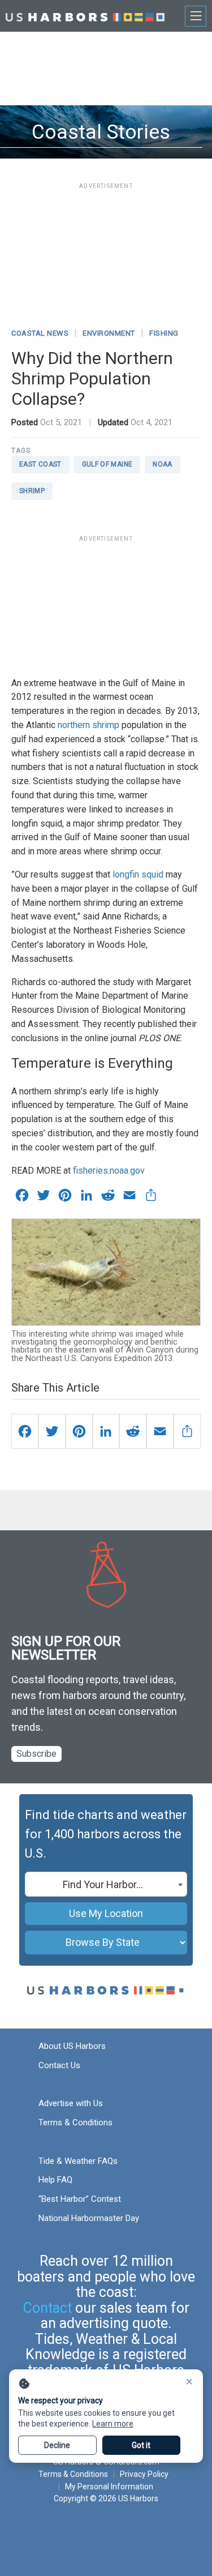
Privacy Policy (144, 2474)
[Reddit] (133, 1431)
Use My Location (106, 1913)
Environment (109, 333)
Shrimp (32, 491)
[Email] (160, 1431)
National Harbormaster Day (89, 2218)
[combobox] (106, 1884)
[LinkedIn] (106, 1431)
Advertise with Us (71, 2103)
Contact (47, 2308)
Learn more (113, 2424)
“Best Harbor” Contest (80, 2199)
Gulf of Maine (107, 464)
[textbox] (106, 1885)
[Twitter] (52, 1431)
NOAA (162, 464)
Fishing (164, 333)
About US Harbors (72, 2046)
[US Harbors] (85, 16)
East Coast (40, 464)
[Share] (187, 1431)
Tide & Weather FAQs (78, 2161)
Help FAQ (55, 2180)
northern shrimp (88, 725)
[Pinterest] (79, 1431)
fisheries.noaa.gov (109, 1171)
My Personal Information (109, 2487)
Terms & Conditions (75, 2123)
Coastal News (40, 333)
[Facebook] (25, 1431)
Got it (141, 2445)
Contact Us (59, 2065)
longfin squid (138, 874)
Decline (57, 2445)
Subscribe (36, 1754)
